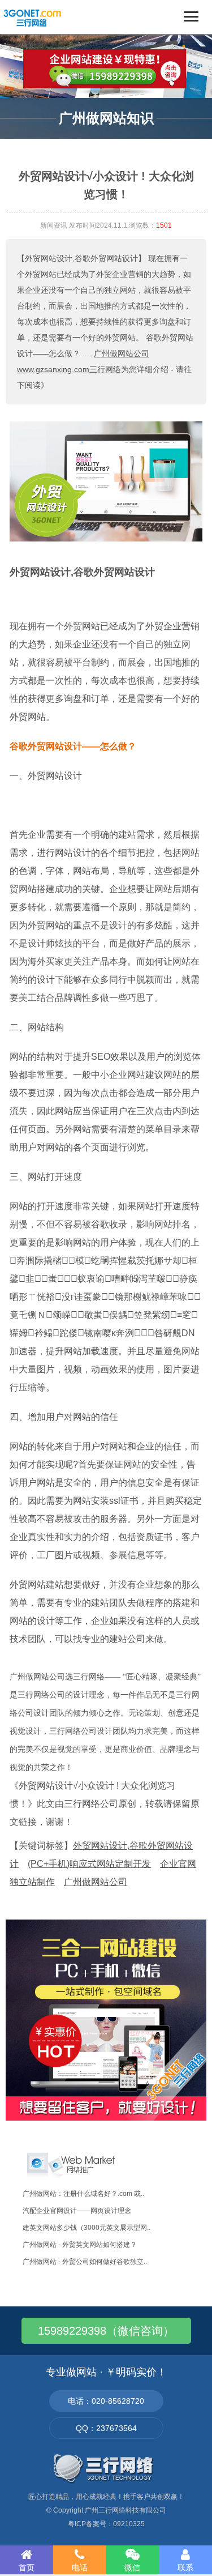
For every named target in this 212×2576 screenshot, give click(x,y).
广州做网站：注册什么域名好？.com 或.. (83, 2194)
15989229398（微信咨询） (106, 2331)
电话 (80, 2568)
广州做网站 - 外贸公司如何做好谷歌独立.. (85, 2262)
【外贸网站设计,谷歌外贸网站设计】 (81, 258)
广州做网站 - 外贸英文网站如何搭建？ (80, 2245)
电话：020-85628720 (106, 2401)
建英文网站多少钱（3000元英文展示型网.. (86, 2228)
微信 (132, 2568)
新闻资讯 (54, 225)
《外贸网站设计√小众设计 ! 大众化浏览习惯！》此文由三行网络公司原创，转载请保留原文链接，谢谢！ (105, 1804)
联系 (185, 2568)
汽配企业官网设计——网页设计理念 (77, 2211)
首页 (27, 2568)
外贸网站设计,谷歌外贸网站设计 (82, 572)
